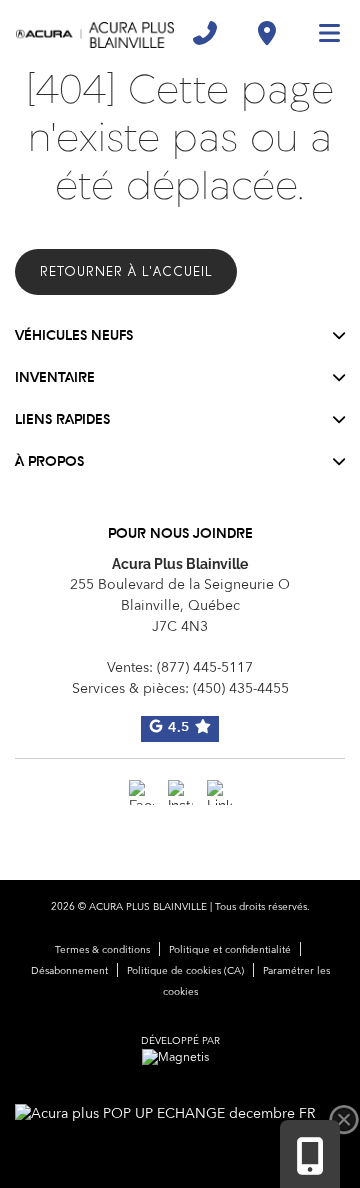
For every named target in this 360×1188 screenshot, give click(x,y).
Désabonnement (69, 971)
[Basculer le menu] (321, 33)
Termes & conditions (102, 950)
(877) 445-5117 (205, 668)
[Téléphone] (205, 33)
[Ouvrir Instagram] (180, 792)
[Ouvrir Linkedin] (219, 792)
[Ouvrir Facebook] (141, 792)
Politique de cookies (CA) (185, 971)
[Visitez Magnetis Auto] (180, 1058)
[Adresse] (267, 33)
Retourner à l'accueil (126, 271)
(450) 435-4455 (241, 689)
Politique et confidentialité (230, 950)
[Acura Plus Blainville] (95, 33)
